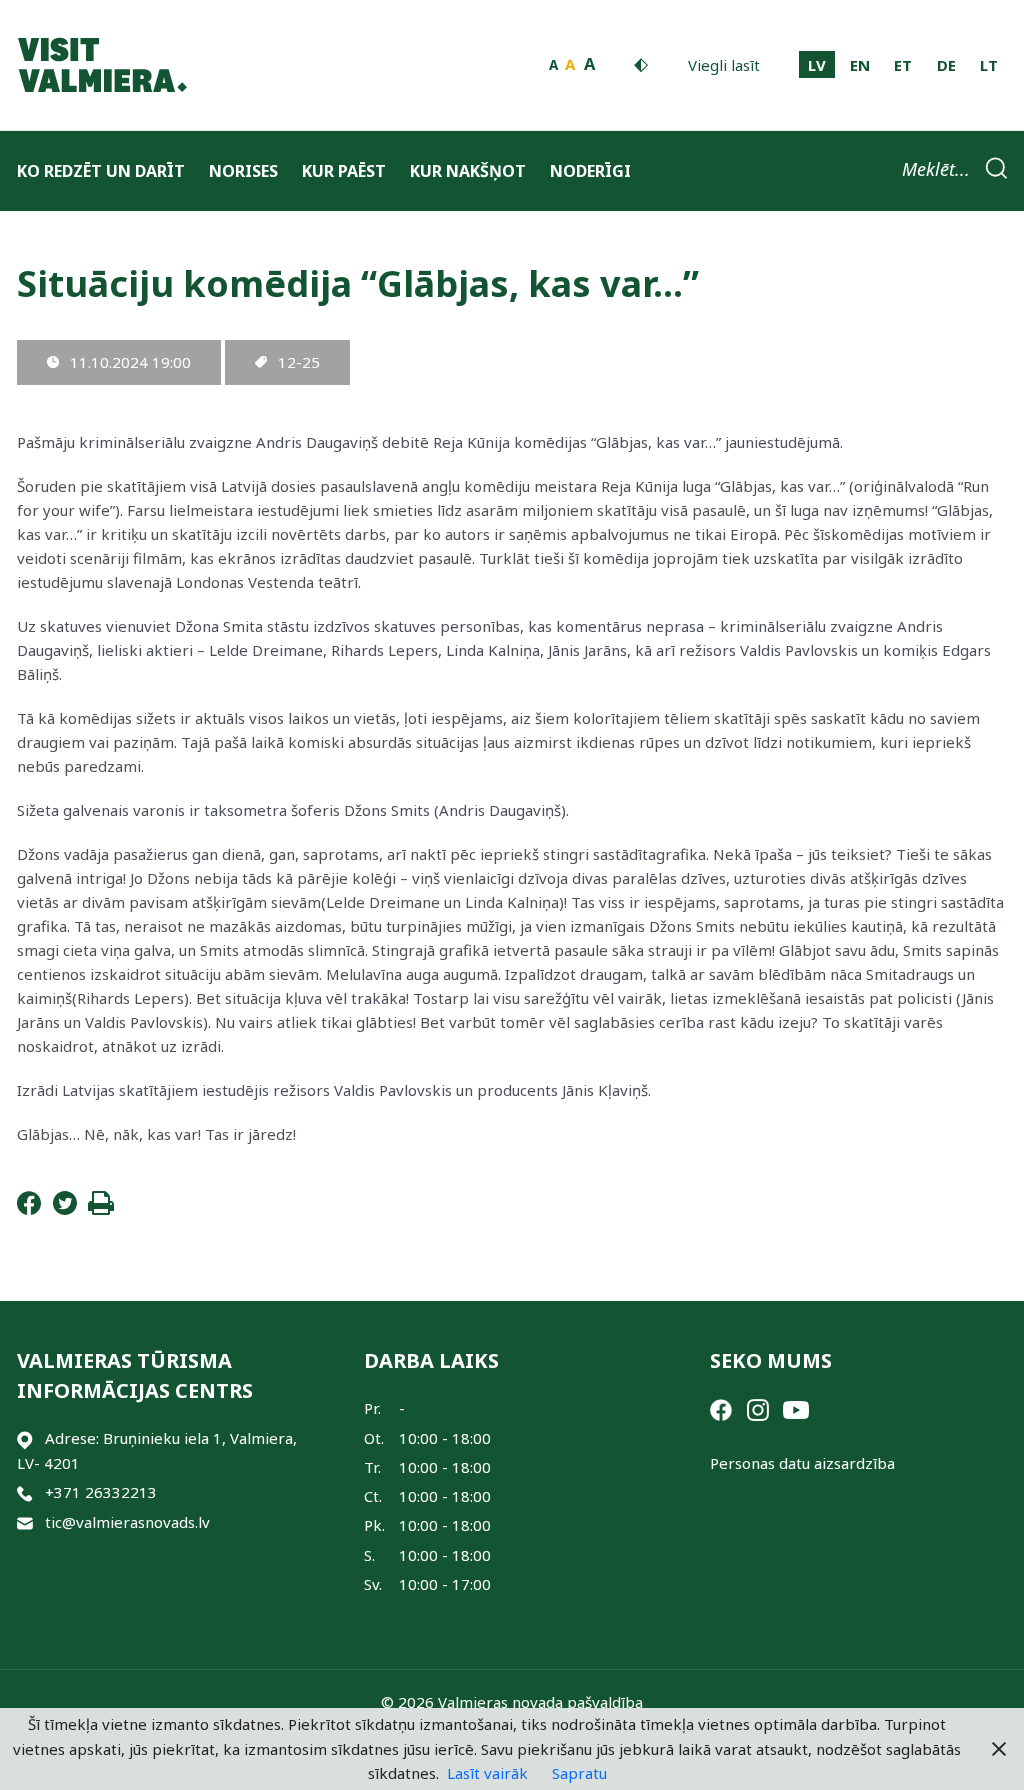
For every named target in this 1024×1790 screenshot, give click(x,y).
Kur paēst (344, 171)
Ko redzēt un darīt (101, 171)
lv (817, 65)
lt (989, 65)
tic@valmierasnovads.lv (127, 1522)
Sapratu (579, 1773)
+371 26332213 (101, 1492)
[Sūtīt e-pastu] (25, 1522)
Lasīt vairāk (487, 1773)
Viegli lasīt (724, 65)
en (860, 65)
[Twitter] (65, 1209)
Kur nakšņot (468, 171)
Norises (243, 171)
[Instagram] (758, 1408)
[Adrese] (25, 1438)
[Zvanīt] (25, 1492)
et (903, 65)
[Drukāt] (101, 1209)
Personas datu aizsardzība (802, 1463)
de (946, 65)
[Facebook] (29, 1209)
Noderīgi (590, 171)
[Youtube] (796, 1408)
